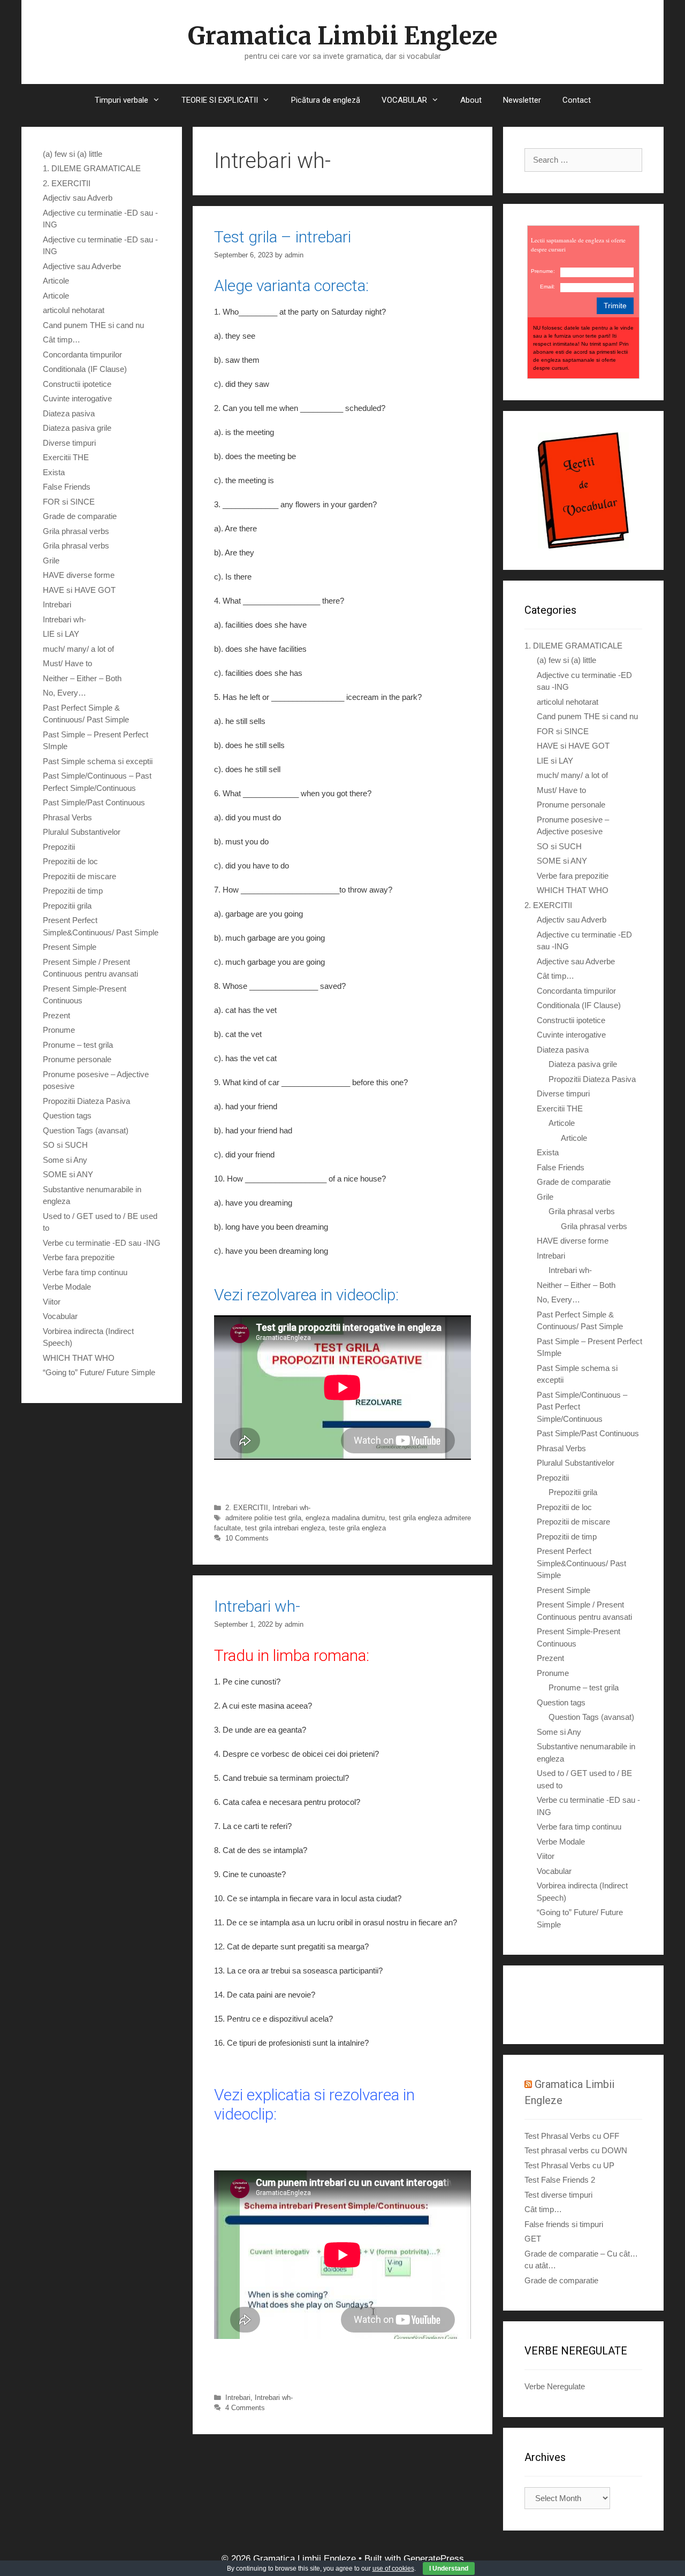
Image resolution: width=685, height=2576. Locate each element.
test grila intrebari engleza (285, 1528)
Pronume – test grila (78, 1045)
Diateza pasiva (69, 413)
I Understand (449, 2569)
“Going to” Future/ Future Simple (99, 1372)
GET (533, 2239)
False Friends (67, 487)
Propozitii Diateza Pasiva (86, 1101)
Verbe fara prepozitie (79, 1257)
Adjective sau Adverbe (82, 266)
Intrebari (238, 2398)
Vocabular (60, 1316)
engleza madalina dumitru (345, 1518)
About (471, 100)
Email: (547, 287)
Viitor (52, 1302)
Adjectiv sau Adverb (78, 198)
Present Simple (70, 947)
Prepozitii (59, 847)
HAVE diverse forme (79, 575)
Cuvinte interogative (77, 398)
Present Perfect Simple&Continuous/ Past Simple (581, 1563)
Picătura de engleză (326, 100)
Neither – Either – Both (82, 678)
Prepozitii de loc (70, 861)
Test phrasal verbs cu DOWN (576, 2150)
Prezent (56, 1015)
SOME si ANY (68, 1174)
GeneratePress (434, 2559)
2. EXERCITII (247, 1508)
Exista (54, 472)
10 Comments (247, 1538)
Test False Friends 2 (560, 2180)
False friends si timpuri (564, 2224)
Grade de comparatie (80, 516)
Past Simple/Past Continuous (94, 802)
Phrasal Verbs (67, 817)
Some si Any (65, 1160)
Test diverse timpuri (558, 2195)
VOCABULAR (404, 100)
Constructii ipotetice (77, 384)
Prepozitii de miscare (79, 876)
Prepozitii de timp (73, 891)
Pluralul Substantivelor (82, 832)
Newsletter (522, 100)
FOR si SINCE (69, 502)
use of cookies (393, 2569)
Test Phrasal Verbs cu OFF (572, 2136)
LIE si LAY (61, 634)
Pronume (59, 1030)
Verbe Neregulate (555, 2386)
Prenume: (543, 271)
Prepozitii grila (67, 906)
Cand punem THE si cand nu (93, 325)
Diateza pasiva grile (77, 428)
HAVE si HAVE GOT (79, 590)
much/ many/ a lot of (78, 649)
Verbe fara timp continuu (85, 1272)
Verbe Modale (67, 1287)
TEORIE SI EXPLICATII (220, 100)
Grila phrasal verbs (76, 531)
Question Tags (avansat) (86, 1130)
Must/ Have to (67, 663)
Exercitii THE (66, 457)
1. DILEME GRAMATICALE (92, 168)
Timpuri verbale (121, 100)
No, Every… (64, 693)
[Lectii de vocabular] (583, 490)
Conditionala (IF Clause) (85, 369)
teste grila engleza (357, 1528)
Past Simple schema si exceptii (98, 761)
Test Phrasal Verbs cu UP (569, 2165)
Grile (51, 561)
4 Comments (245, 2408)
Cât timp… (62, 340)
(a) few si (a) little (73, 154)
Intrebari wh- (291, 1508)
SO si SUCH (65, 1145)
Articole (56, 281)
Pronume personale (77, 1059)
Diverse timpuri (69, 443)
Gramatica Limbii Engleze (342, 36)
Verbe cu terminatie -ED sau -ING (102, 1243)
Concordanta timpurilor (82, 355)
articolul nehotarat (74, 310)
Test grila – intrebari (283, 237)
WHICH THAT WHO (79, 1358)
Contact (577, 100)
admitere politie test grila (263, 1518)
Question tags (67, 1115)
